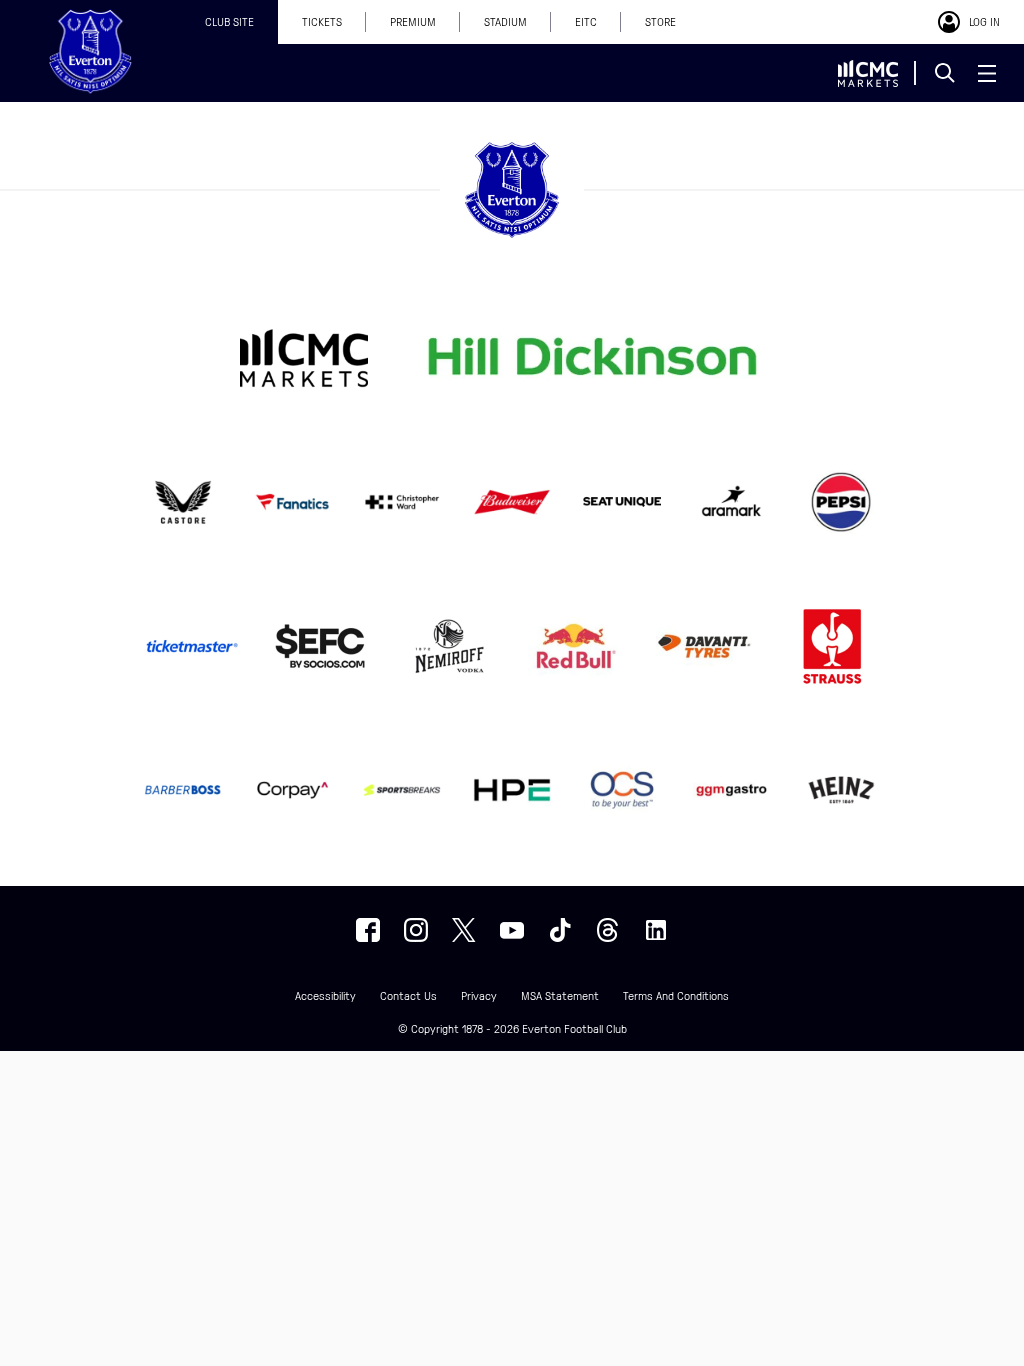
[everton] (368, 930)
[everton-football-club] (656, 930)
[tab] (229, 22)
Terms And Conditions (676, 996)
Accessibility (325, 996)
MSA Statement (560, 996)
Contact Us (408, 996)
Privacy (479, 996)
